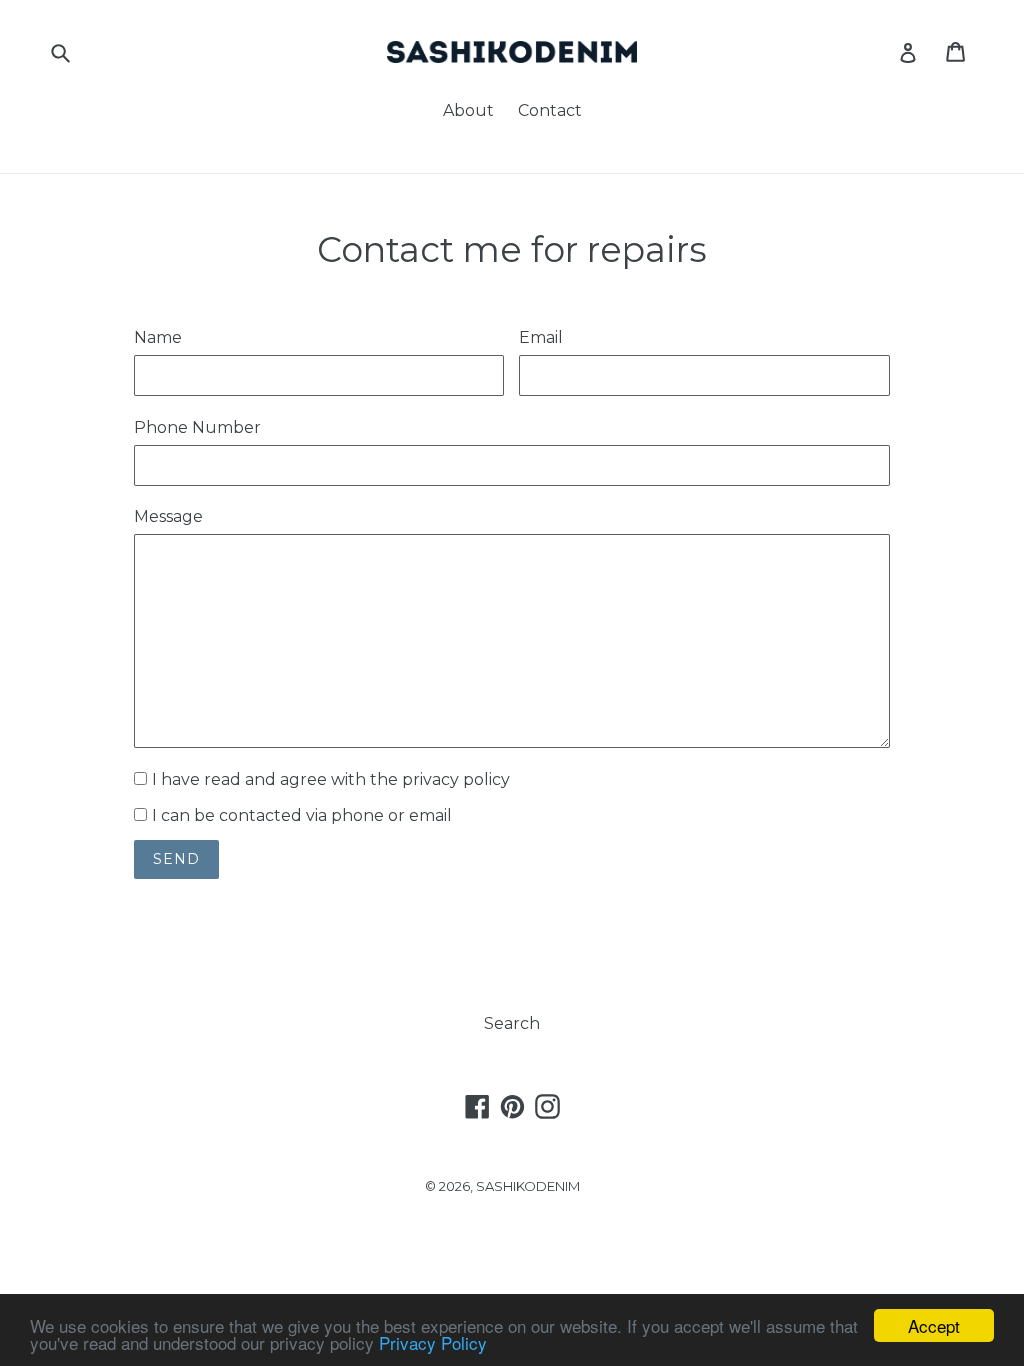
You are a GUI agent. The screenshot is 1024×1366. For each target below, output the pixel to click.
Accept (934, 1325)
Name (158, 337)
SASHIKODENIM (528, 1186)
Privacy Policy (433, 1342)
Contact (550, 110)
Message (168, 516)
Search (512, 1023)
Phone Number (197, 427)
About (468, 110)
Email (541, 337)
